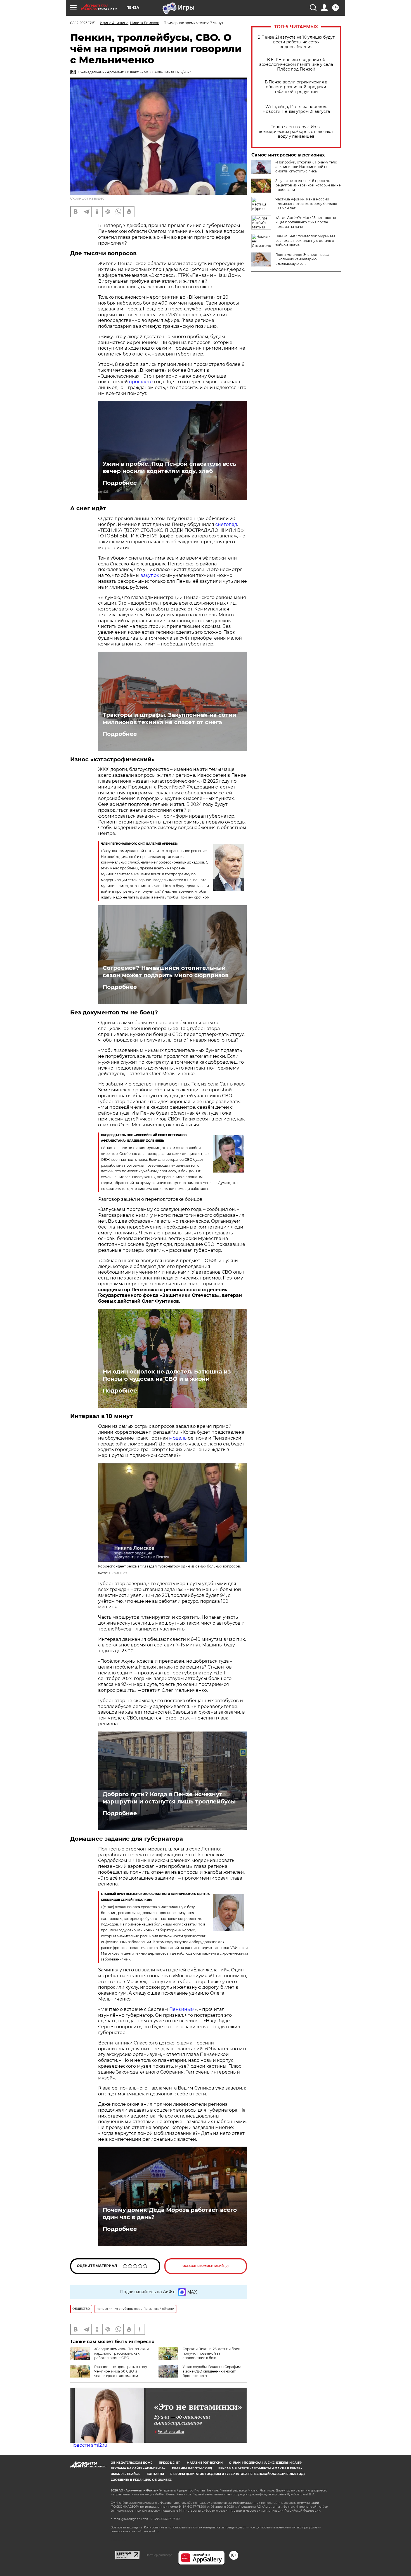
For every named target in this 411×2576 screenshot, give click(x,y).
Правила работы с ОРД (192, 2468)
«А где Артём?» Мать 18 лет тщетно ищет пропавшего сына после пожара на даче (306, 222)
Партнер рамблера (159, 2555)
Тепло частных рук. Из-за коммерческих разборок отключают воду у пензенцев (296, 132)
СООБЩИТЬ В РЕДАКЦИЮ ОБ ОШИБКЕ (141, 2480)
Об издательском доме (132, 2463)
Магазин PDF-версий (205, 2463)
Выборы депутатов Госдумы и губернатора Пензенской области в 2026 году (238, 2474)
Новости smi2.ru (89, 2445)
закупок (150, 575)
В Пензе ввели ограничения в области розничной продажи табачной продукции (296, 87)
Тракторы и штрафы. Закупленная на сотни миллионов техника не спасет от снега (169, 719)
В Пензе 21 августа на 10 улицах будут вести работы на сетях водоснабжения (296, 42)
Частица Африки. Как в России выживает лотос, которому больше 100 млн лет (306, 204)
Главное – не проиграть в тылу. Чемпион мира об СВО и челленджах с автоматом (121, 2371)
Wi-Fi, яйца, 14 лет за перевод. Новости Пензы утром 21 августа (296, 109)
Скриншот (118, 1573)
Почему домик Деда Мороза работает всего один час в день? (170, 2214)
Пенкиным (182, 2009)
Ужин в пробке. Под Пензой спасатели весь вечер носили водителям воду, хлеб (169, 467)
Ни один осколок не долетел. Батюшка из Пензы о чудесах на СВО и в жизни (167, 1375)
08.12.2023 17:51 (83, 23)
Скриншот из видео (87, 198)
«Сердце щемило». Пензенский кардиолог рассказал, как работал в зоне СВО (121, 2353)
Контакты (155, 2474)
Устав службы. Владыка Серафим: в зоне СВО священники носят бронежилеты (212, 2371)
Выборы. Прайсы (126, 2474)
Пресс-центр (170, 2463)
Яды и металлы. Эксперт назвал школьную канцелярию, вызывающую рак (303, 259)
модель (177, 1438)
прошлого (141, 382)
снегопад (226, 524)
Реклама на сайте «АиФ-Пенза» (138, 2468)
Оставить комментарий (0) (206, 2266)
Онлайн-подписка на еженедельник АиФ (265, 2463)
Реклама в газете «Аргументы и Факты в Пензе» (260, 2468)
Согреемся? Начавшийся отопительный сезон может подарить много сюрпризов (166, 972)
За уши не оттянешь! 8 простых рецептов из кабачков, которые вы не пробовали (308, 185)
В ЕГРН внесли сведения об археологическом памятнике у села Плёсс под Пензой (296, 65)
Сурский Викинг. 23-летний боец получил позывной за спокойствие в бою (211, 2353)
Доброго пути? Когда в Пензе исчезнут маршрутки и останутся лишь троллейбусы (169, 1798)
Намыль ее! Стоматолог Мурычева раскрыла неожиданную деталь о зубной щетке (305, 241)
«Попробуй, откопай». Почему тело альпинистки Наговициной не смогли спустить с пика (306, 167)
